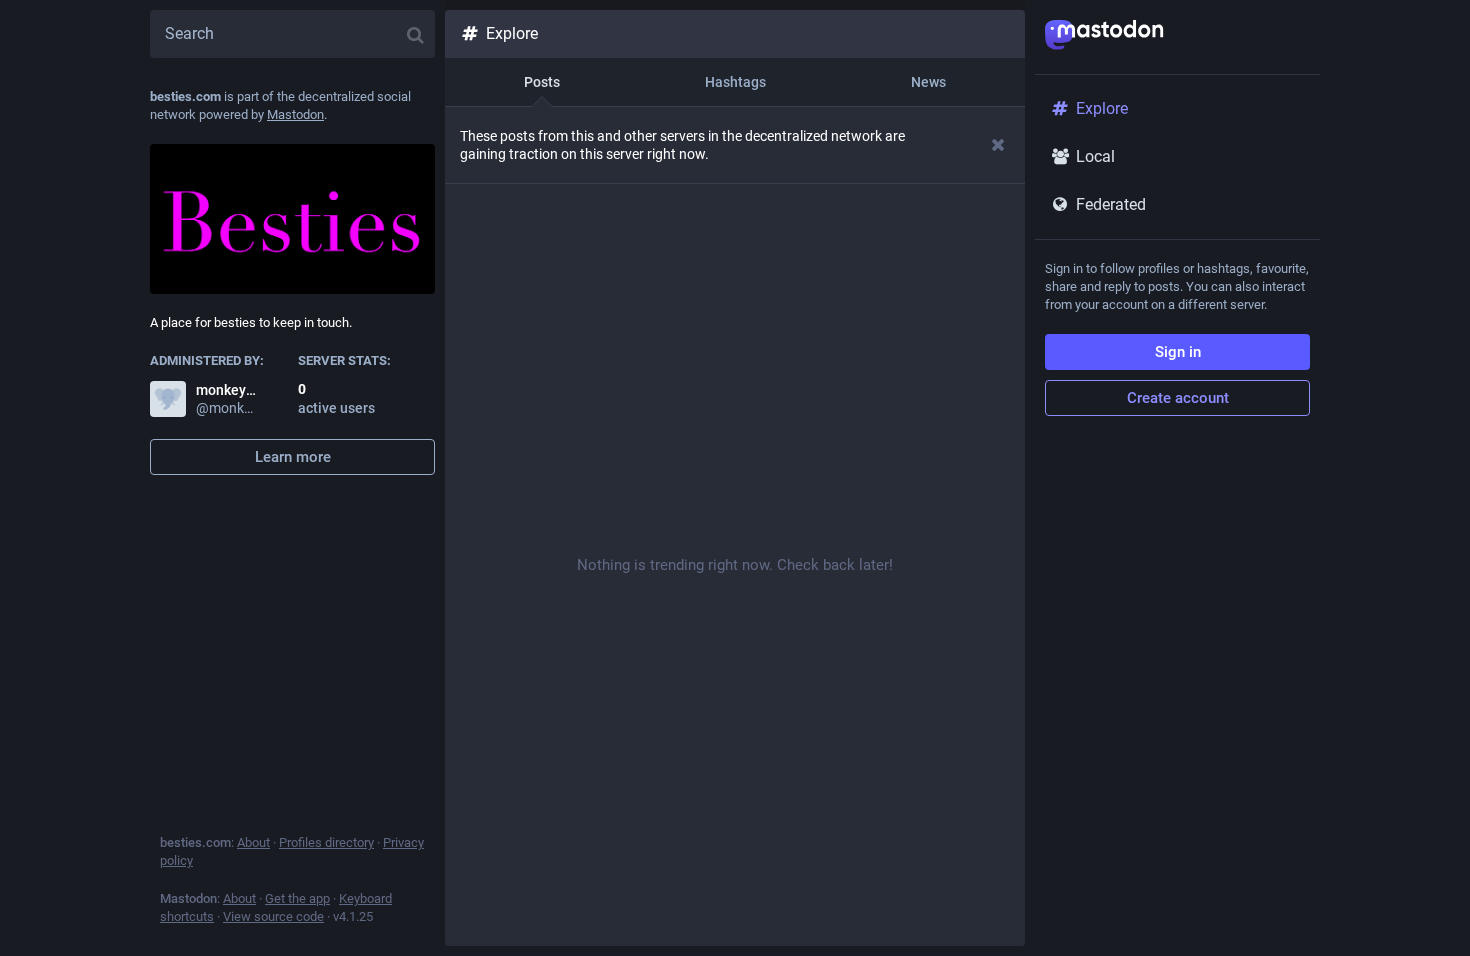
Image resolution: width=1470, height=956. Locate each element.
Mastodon (295, 114)
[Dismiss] (998, 144)
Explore (512, 33)
